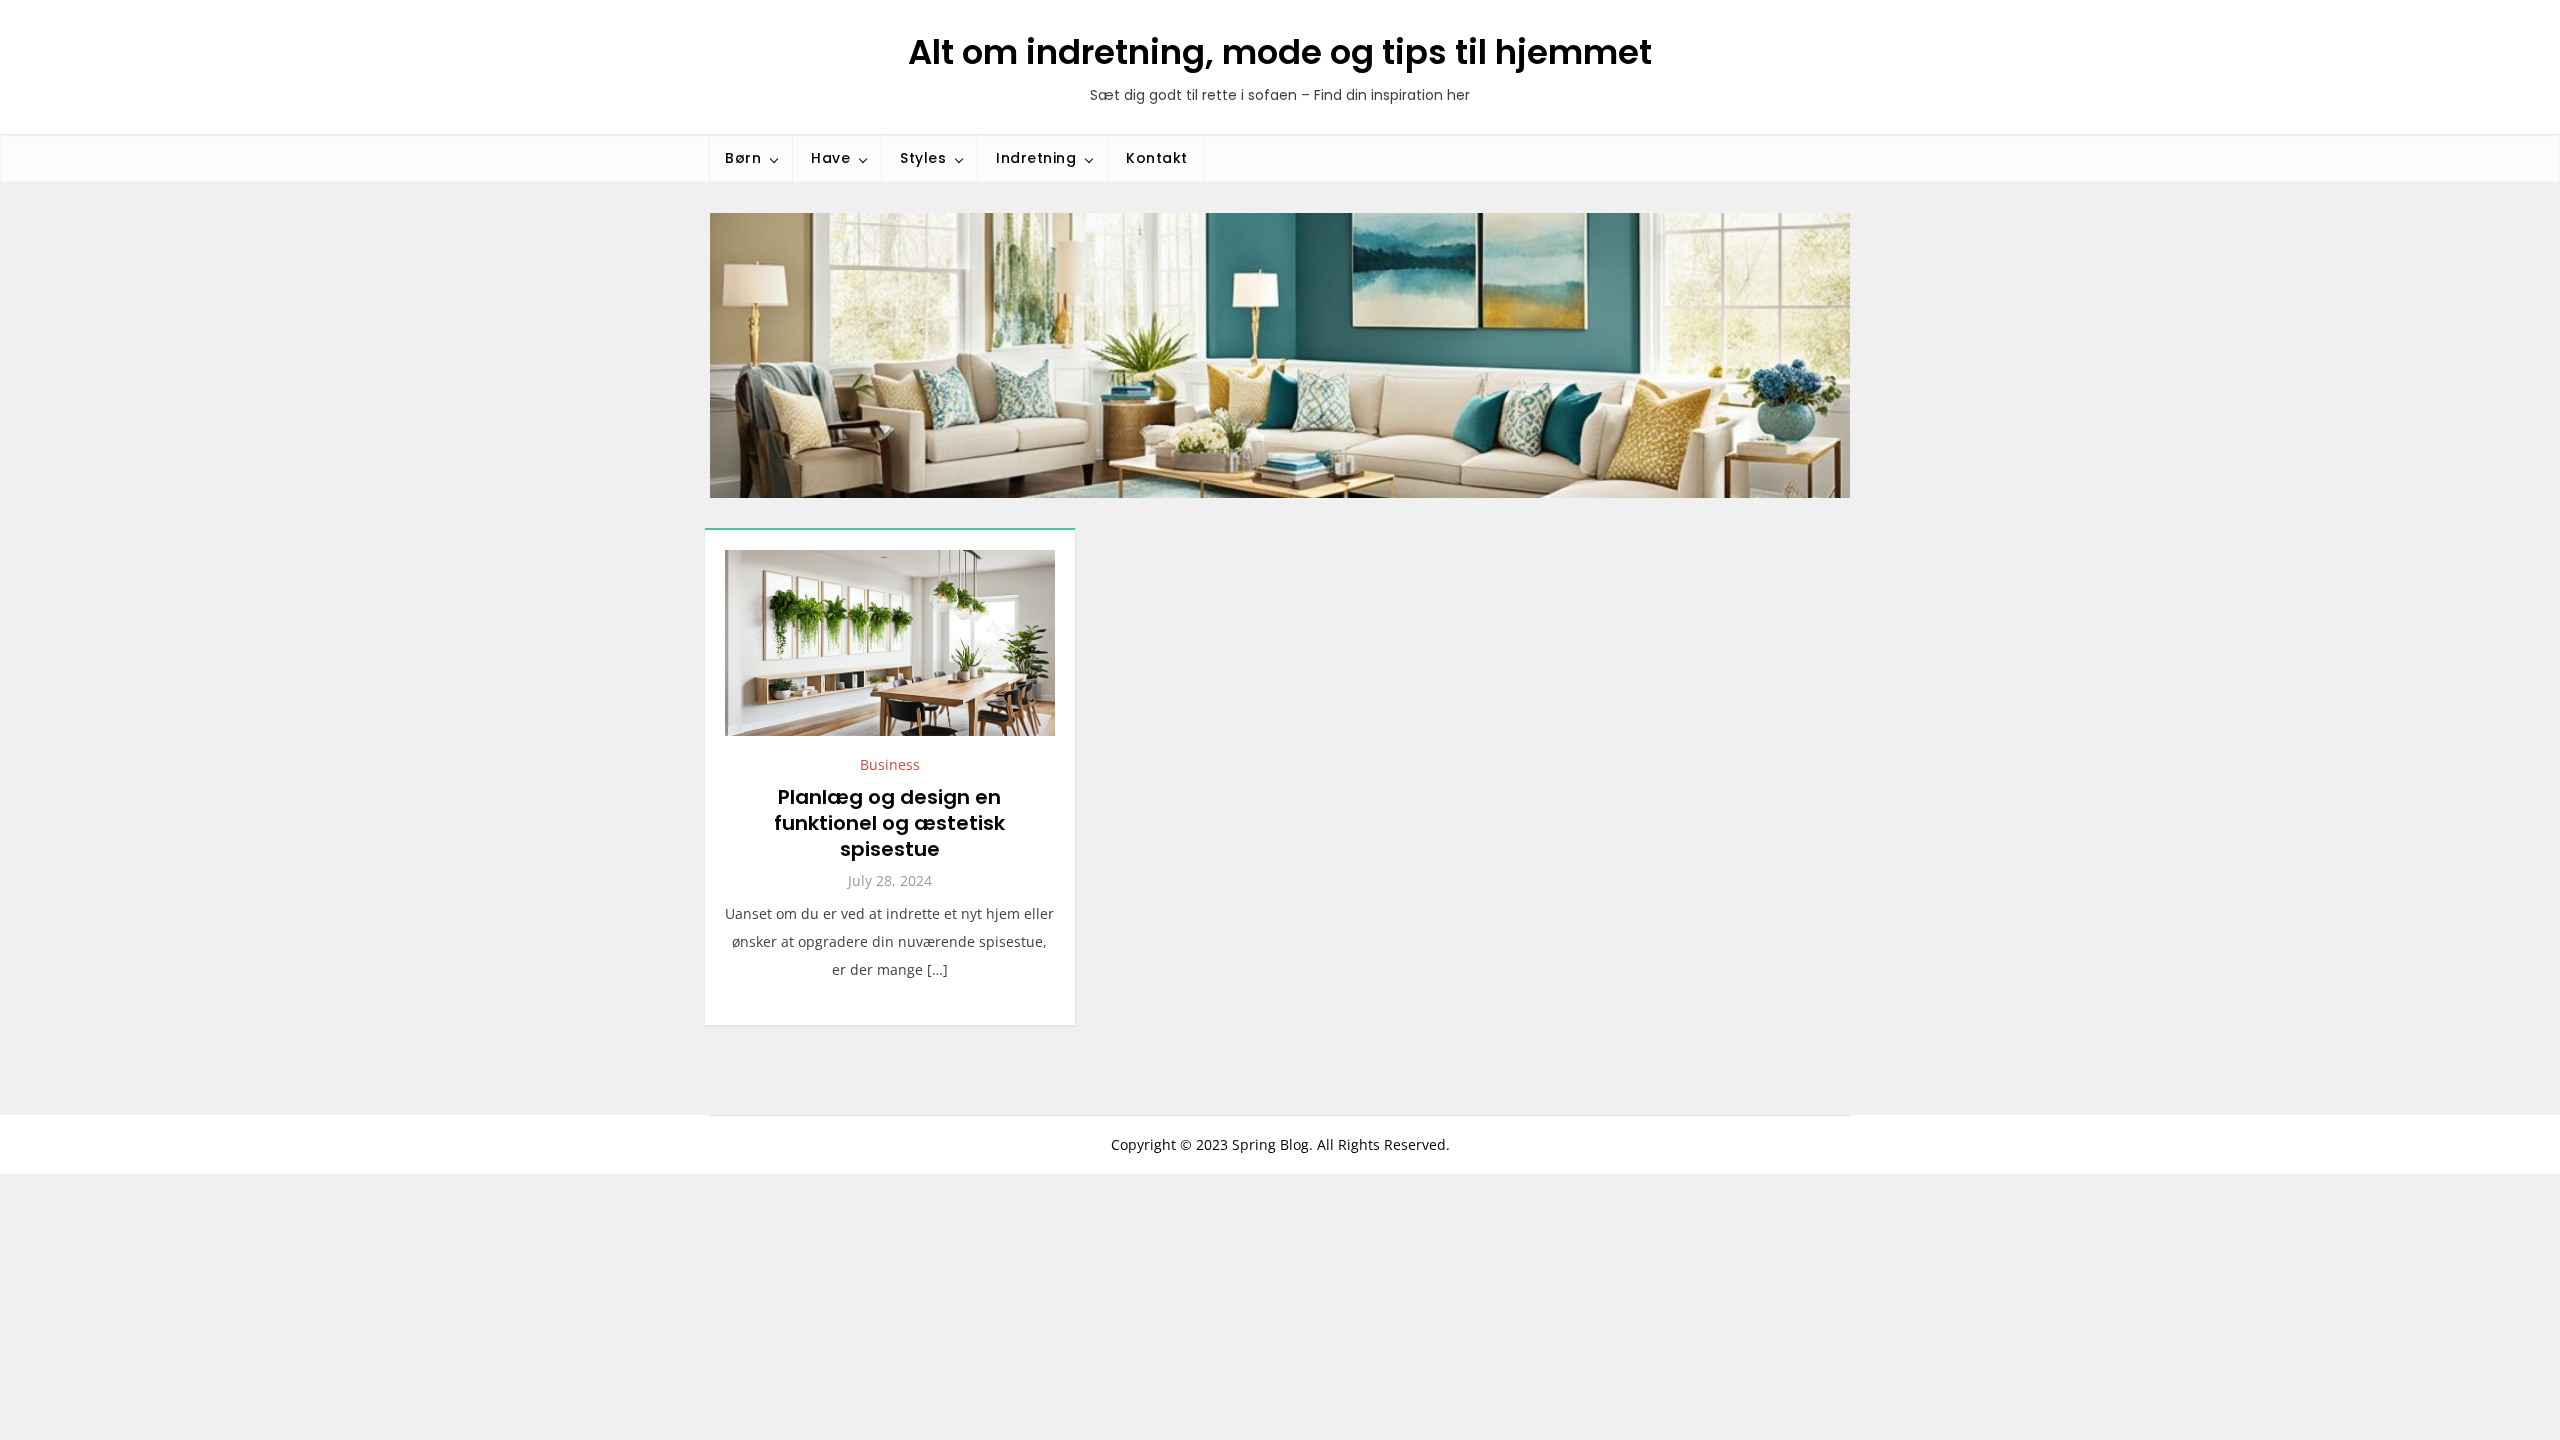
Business (890, 764)
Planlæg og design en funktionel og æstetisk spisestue (889, 823)
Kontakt (1157, 158)
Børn (743, 158)
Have (830, 158)
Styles (923, 158)
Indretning (1036, 158)
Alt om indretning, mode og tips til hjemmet (1280, 52)
